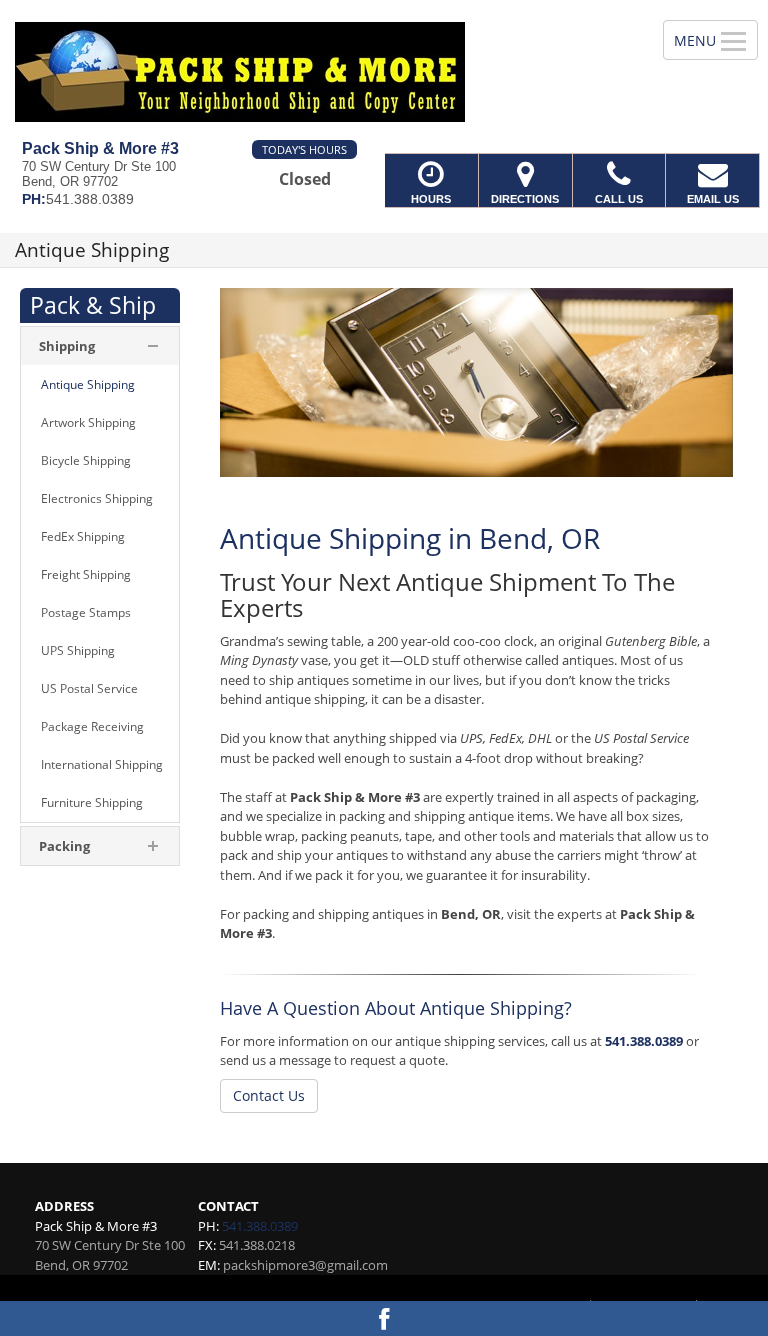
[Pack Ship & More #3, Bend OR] (384, 70)
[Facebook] (384, 1318)
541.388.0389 (644, 1041)
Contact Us (269, 1095)
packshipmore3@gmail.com (305, 1265)
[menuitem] (100, 385)
